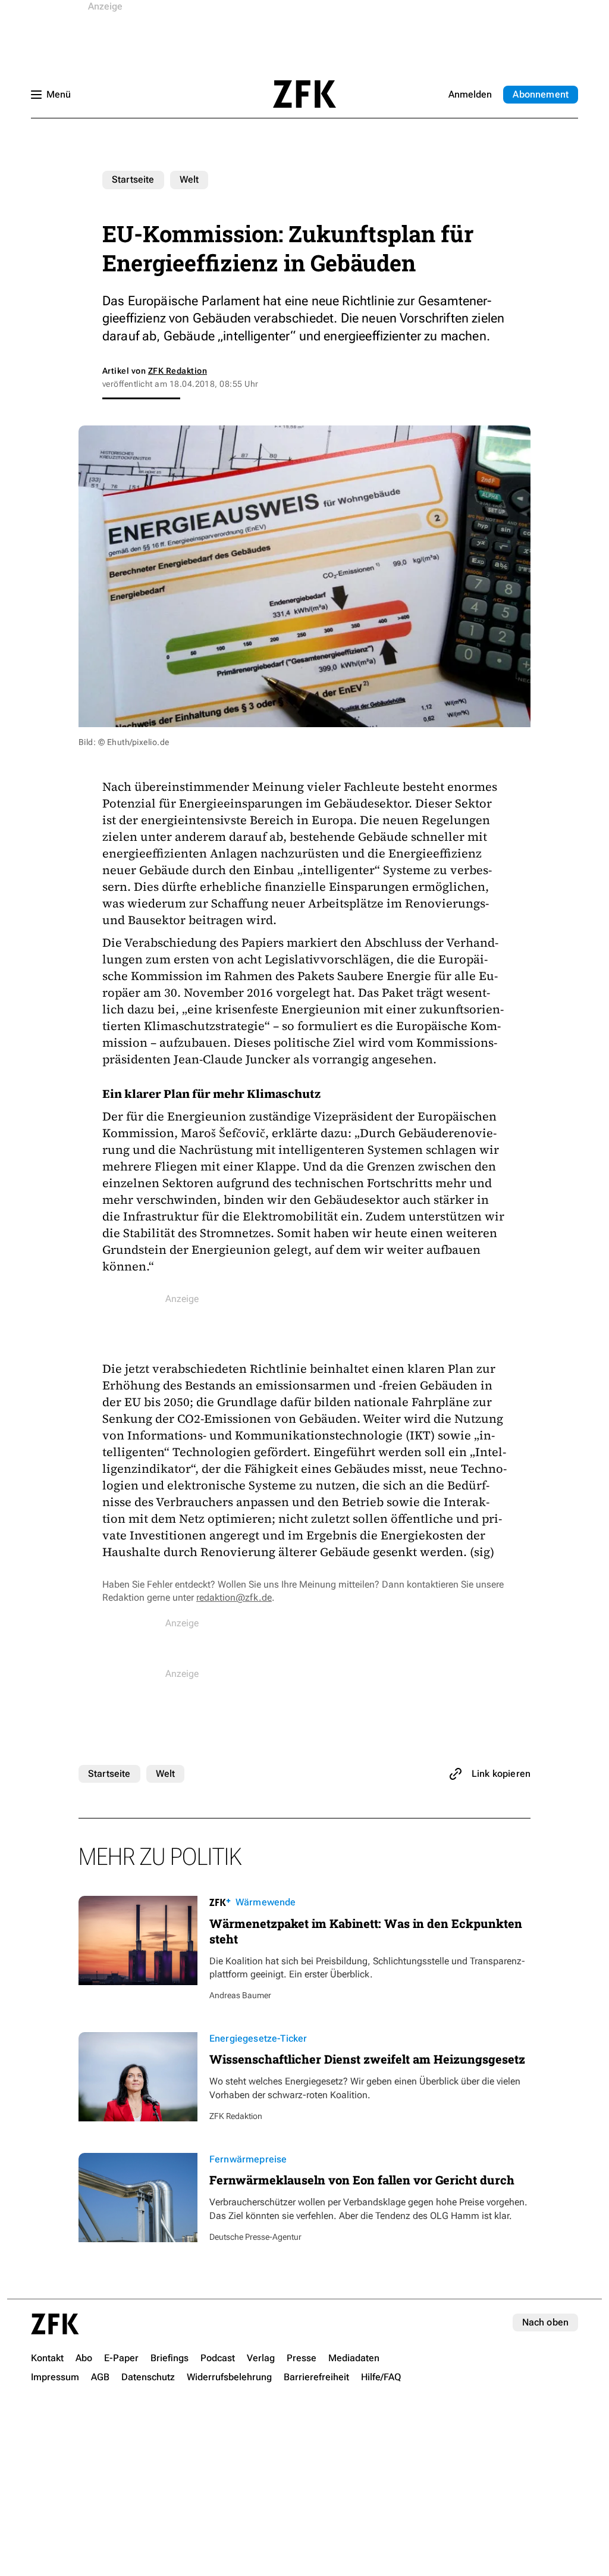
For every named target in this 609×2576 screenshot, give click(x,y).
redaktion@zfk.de (234, 1597)
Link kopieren (501, 1774)
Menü (59, 94)
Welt (189, 179)
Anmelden (470, 94)
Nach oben (545, 2322)
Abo (541, 94)
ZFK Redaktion (178, 371)
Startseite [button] (304, 94)
